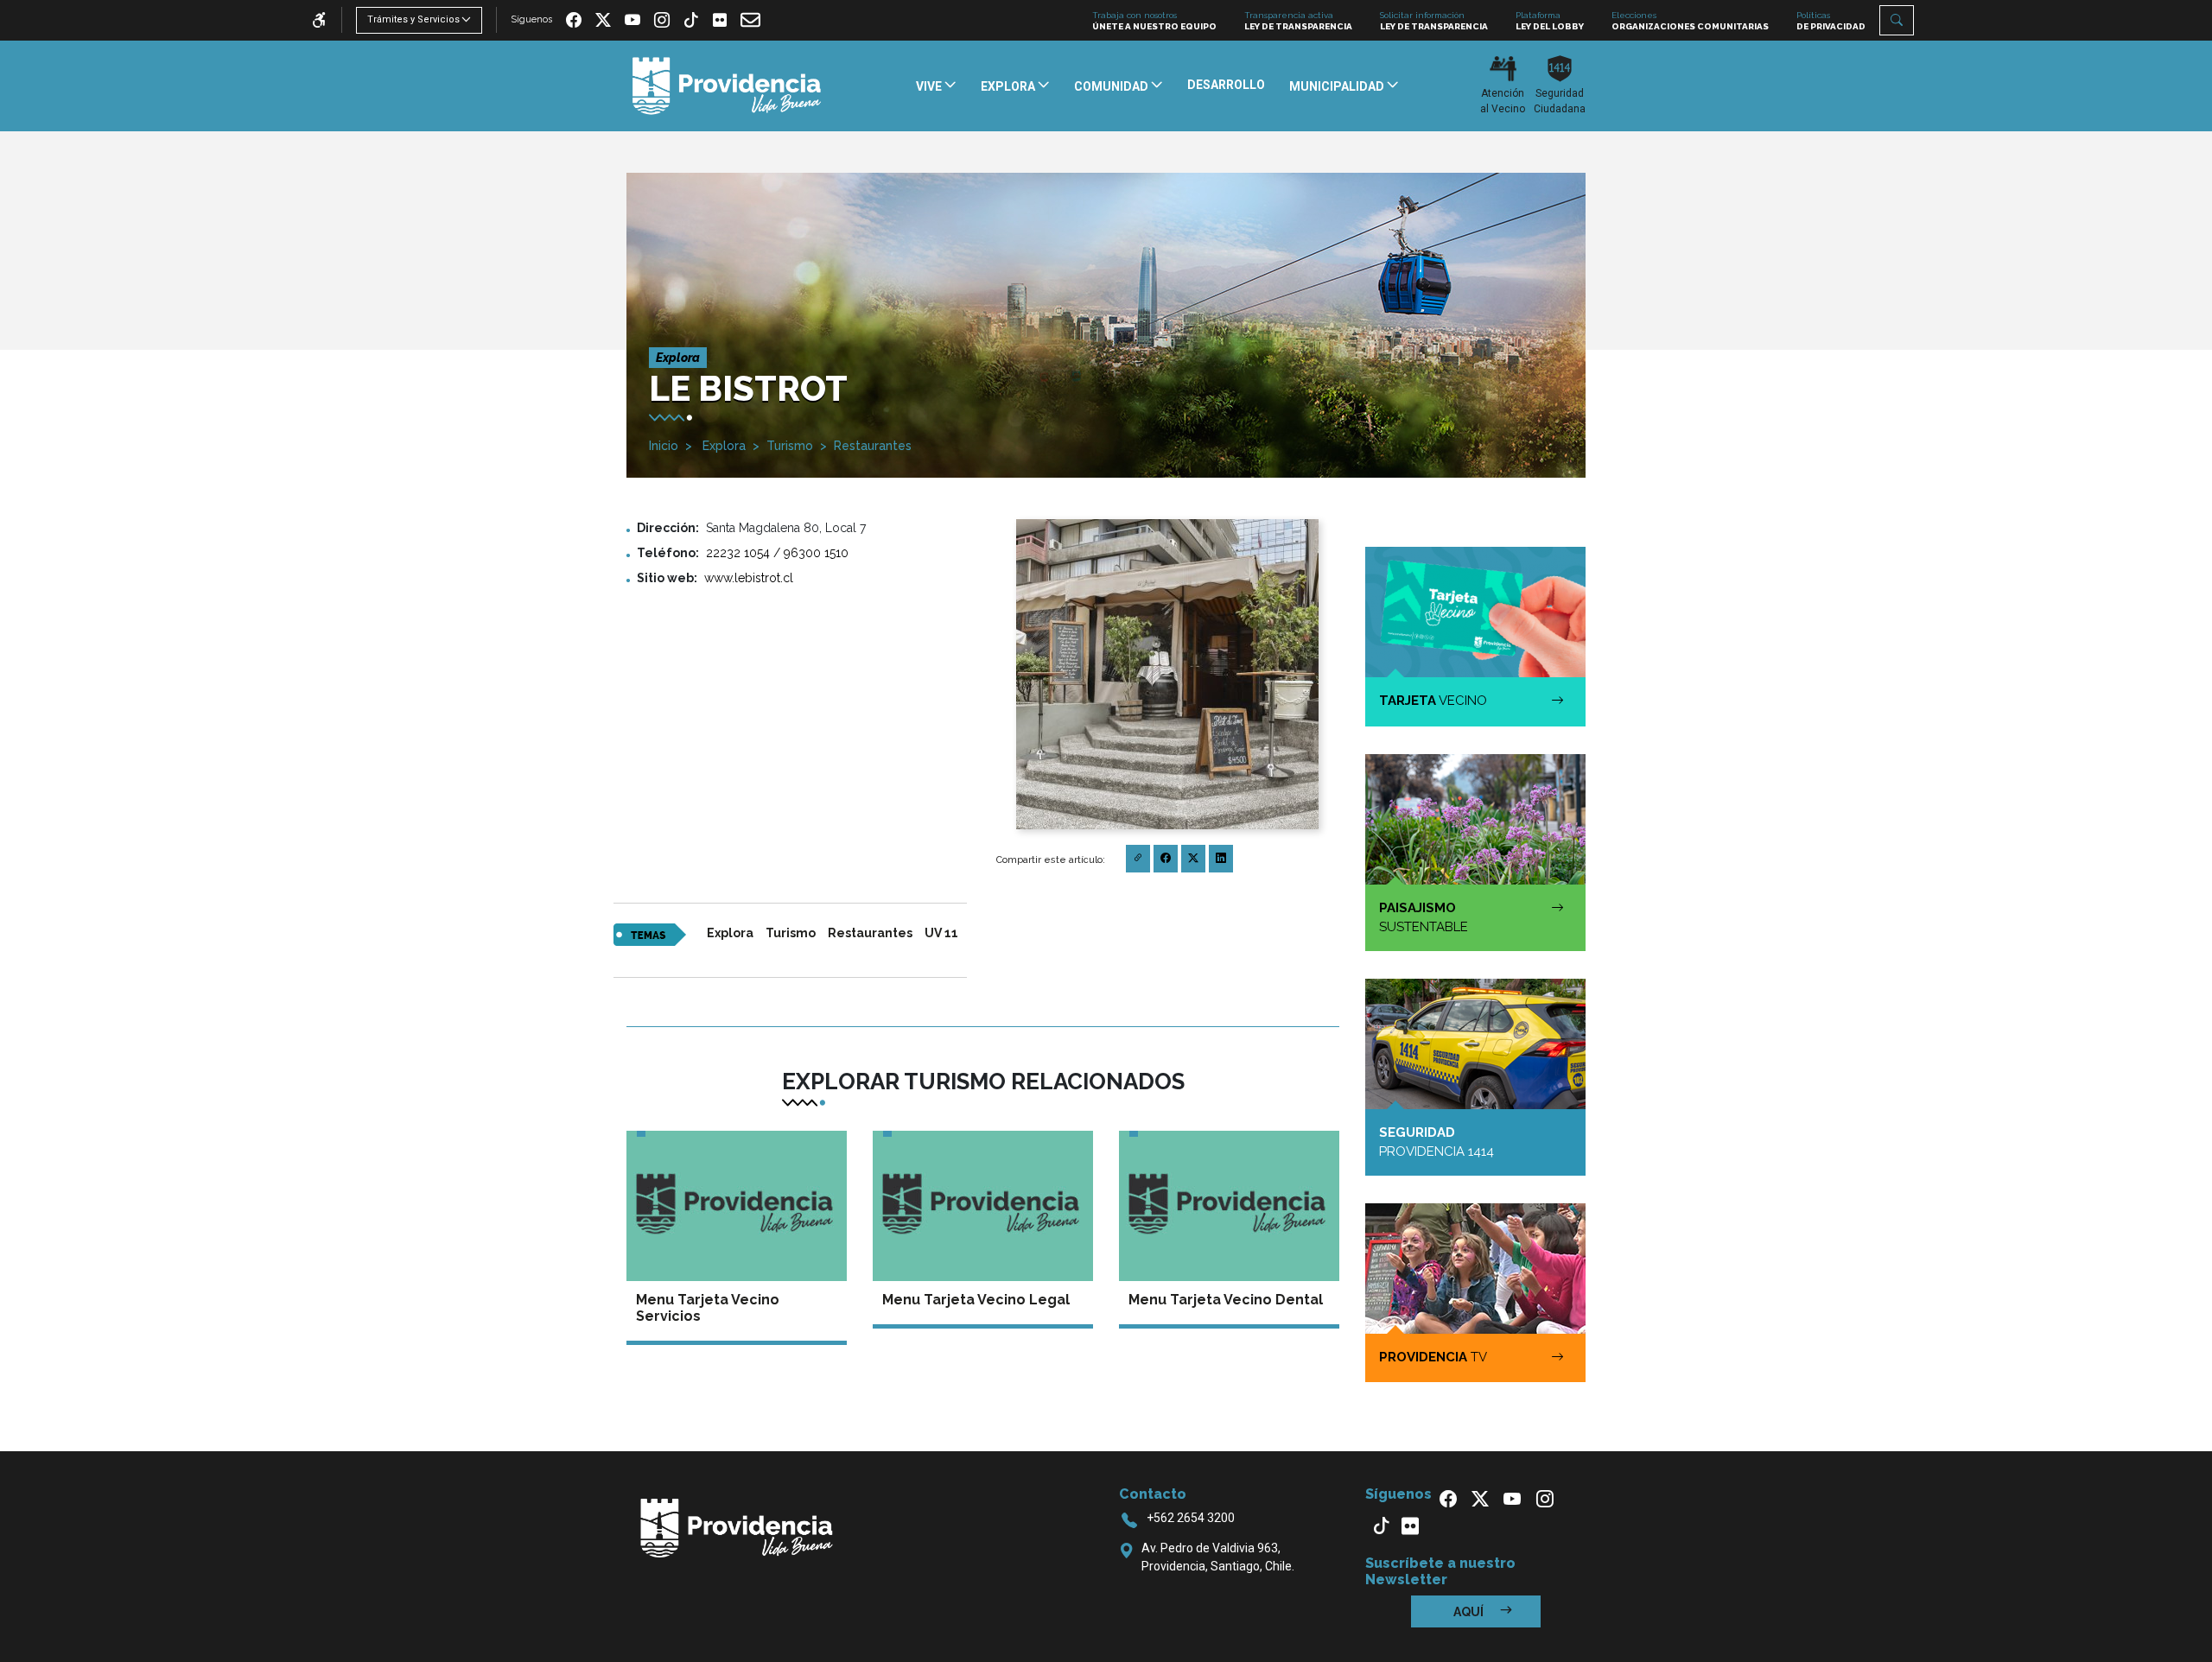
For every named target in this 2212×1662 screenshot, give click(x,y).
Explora (722, 446)
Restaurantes (873, 446)
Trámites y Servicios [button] (413, 19)
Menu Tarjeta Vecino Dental (1226, 1300)
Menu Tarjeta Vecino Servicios (708, 1308)
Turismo (790, 446)
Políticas (1831, 21)
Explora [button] (1009, 86)
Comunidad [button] (1112, 86)
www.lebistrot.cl (749, 578)
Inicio (664, 446)
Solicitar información (1434, 21)
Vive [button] (930, 86)
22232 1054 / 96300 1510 (777, 553)
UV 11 (941, 933)
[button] (1897, 20)
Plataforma (1550, 21)
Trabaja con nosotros (1154, 21)
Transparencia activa (1298, 21)
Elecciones (1690, 21)
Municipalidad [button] (1338, 86)
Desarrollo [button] (1226, 85)
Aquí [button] (1470, 1612)
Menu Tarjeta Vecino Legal (976, 1300)
